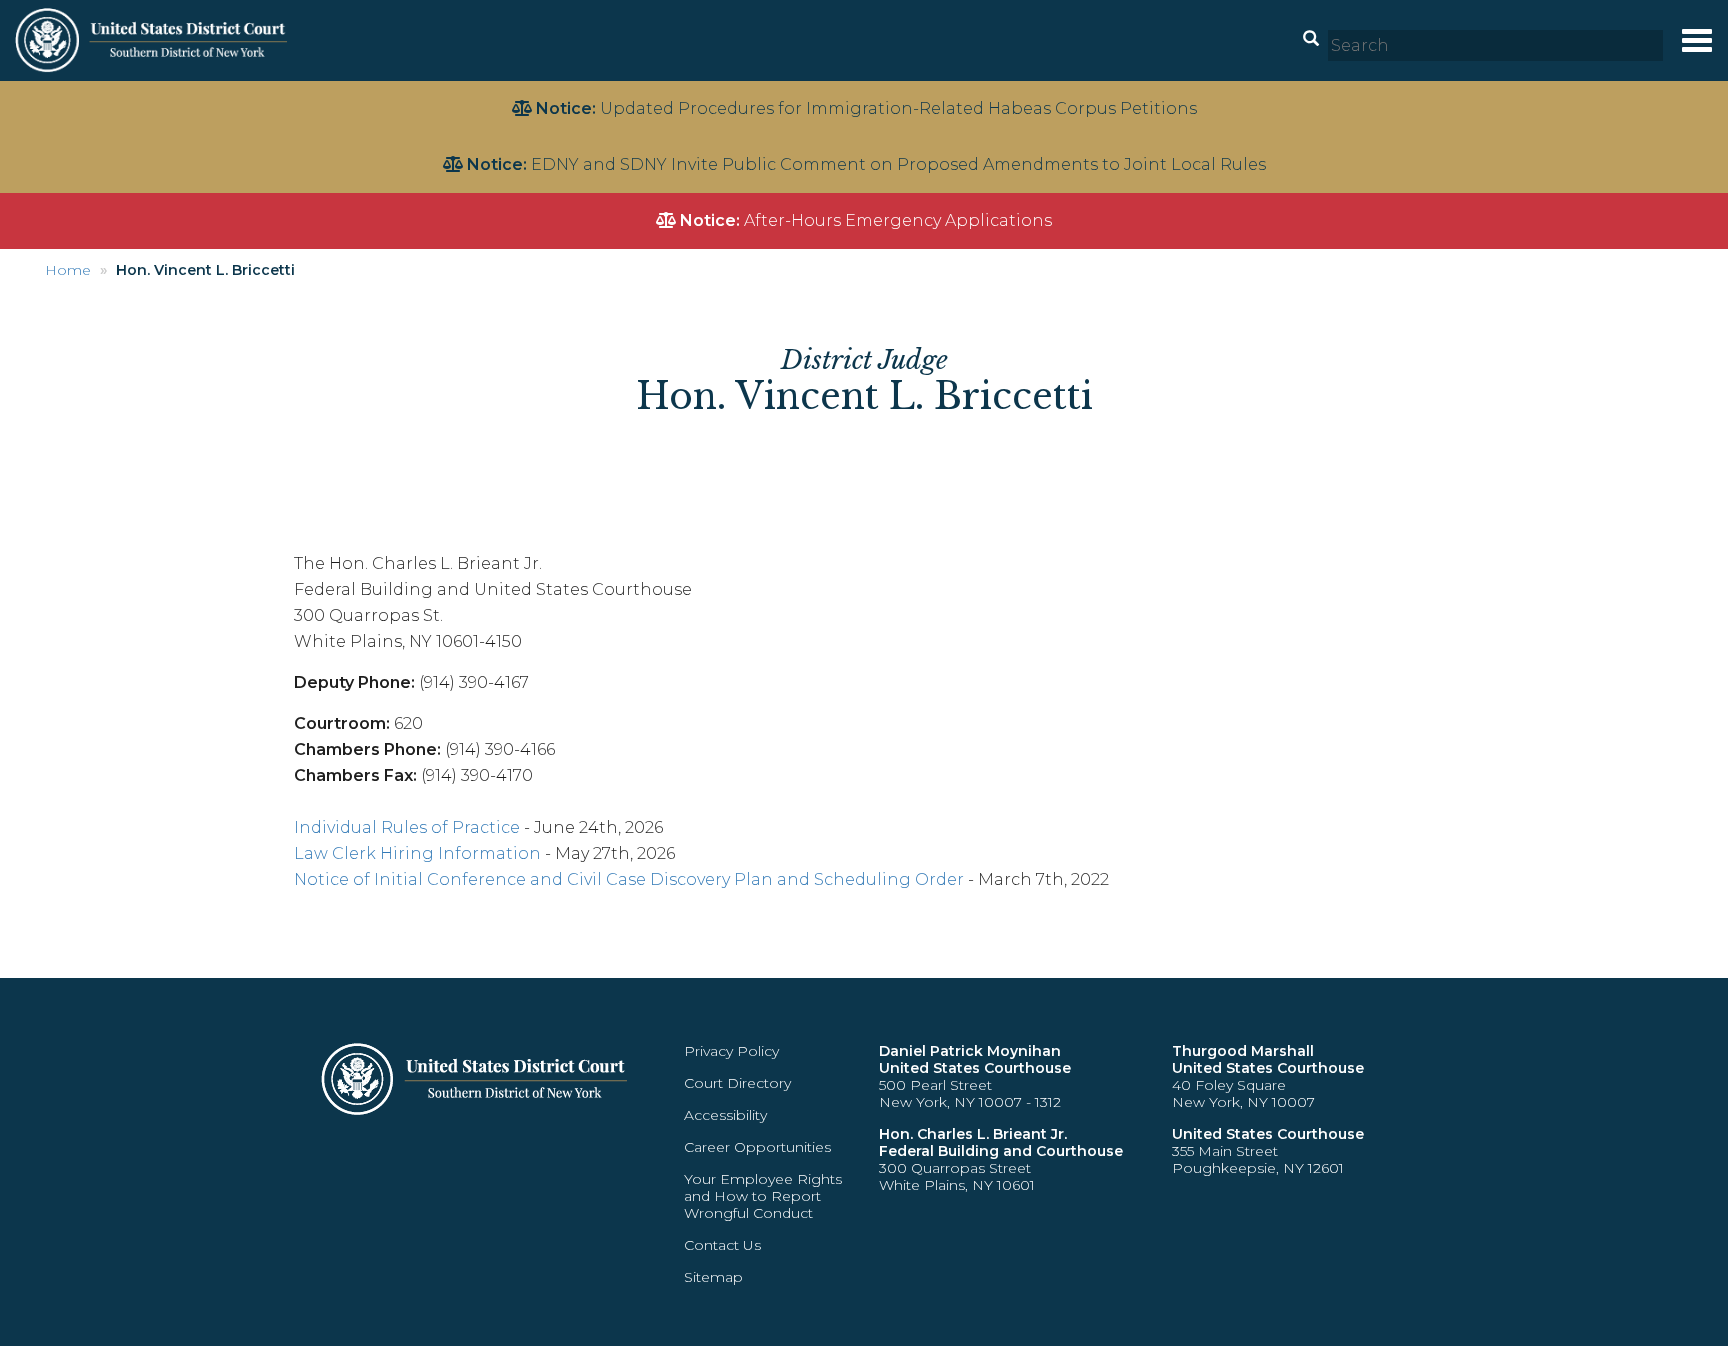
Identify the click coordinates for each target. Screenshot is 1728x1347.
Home (68, 270)
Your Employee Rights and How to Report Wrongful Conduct (763, 1196)
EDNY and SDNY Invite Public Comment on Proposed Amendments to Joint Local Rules (898, 164)
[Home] (153, 39)
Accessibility (725, 1115)
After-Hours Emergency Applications (898, 220)
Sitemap (713, 1277)
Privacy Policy (731, 1051)
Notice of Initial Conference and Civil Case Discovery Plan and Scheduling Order (629, 879)
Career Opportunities (757, 1147)
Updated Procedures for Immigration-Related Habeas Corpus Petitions (898, 108)
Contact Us (722, 1245)
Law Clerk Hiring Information (417, 853)
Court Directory (737, 1083)
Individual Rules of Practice (407, 827)
